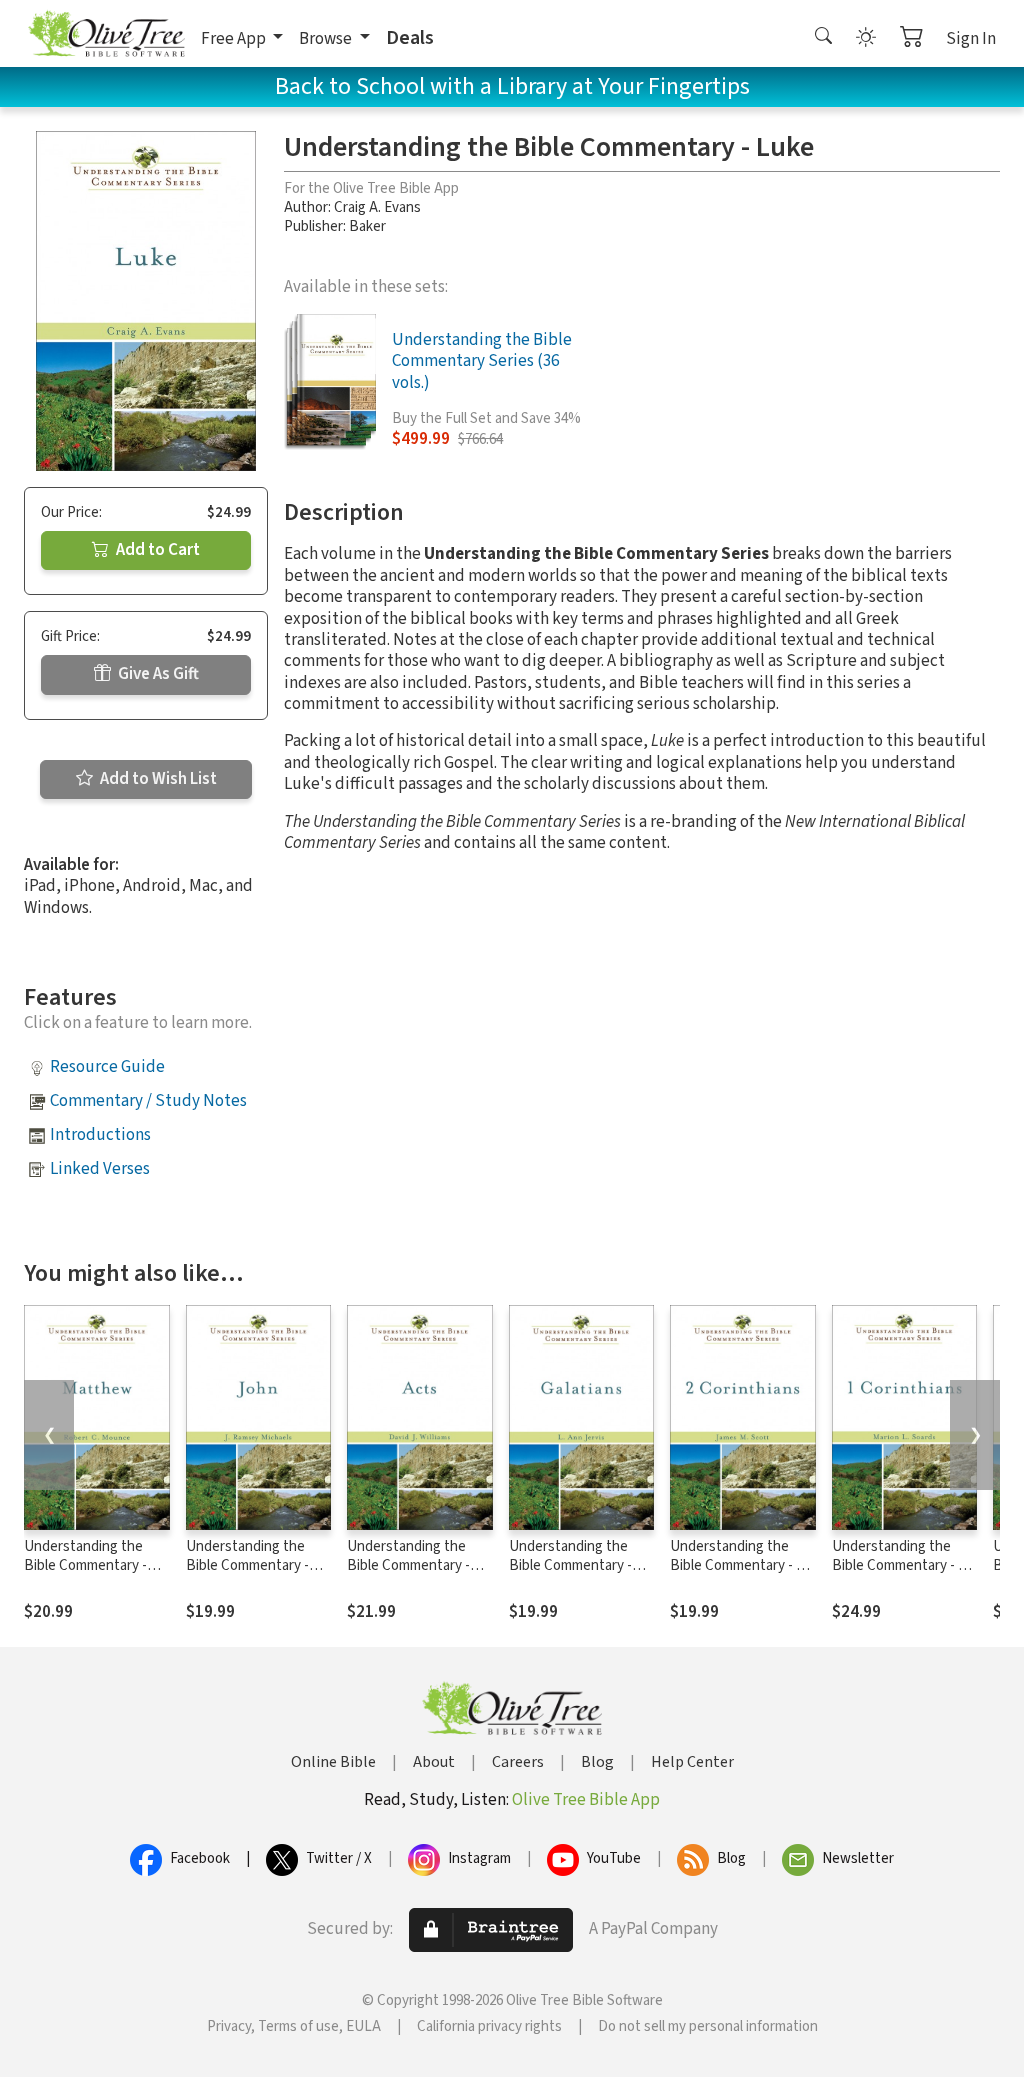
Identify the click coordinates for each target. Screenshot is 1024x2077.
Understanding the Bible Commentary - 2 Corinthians (736, 1565)
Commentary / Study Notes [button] (148, 1101)
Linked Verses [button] (100, 1169)
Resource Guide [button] (107, 1067)
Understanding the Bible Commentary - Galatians (570, 1565)
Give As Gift (157, 674)
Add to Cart (156, 550)
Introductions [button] (100, 1135)
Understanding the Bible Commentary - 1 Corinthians (898, 1565)
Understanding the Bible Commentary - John (247, 1565)
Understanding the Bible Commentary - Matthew (85, 1565)
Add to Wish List (157, 779)
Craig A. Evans (377, 207)
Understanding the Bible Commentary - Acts (408, 1565)
